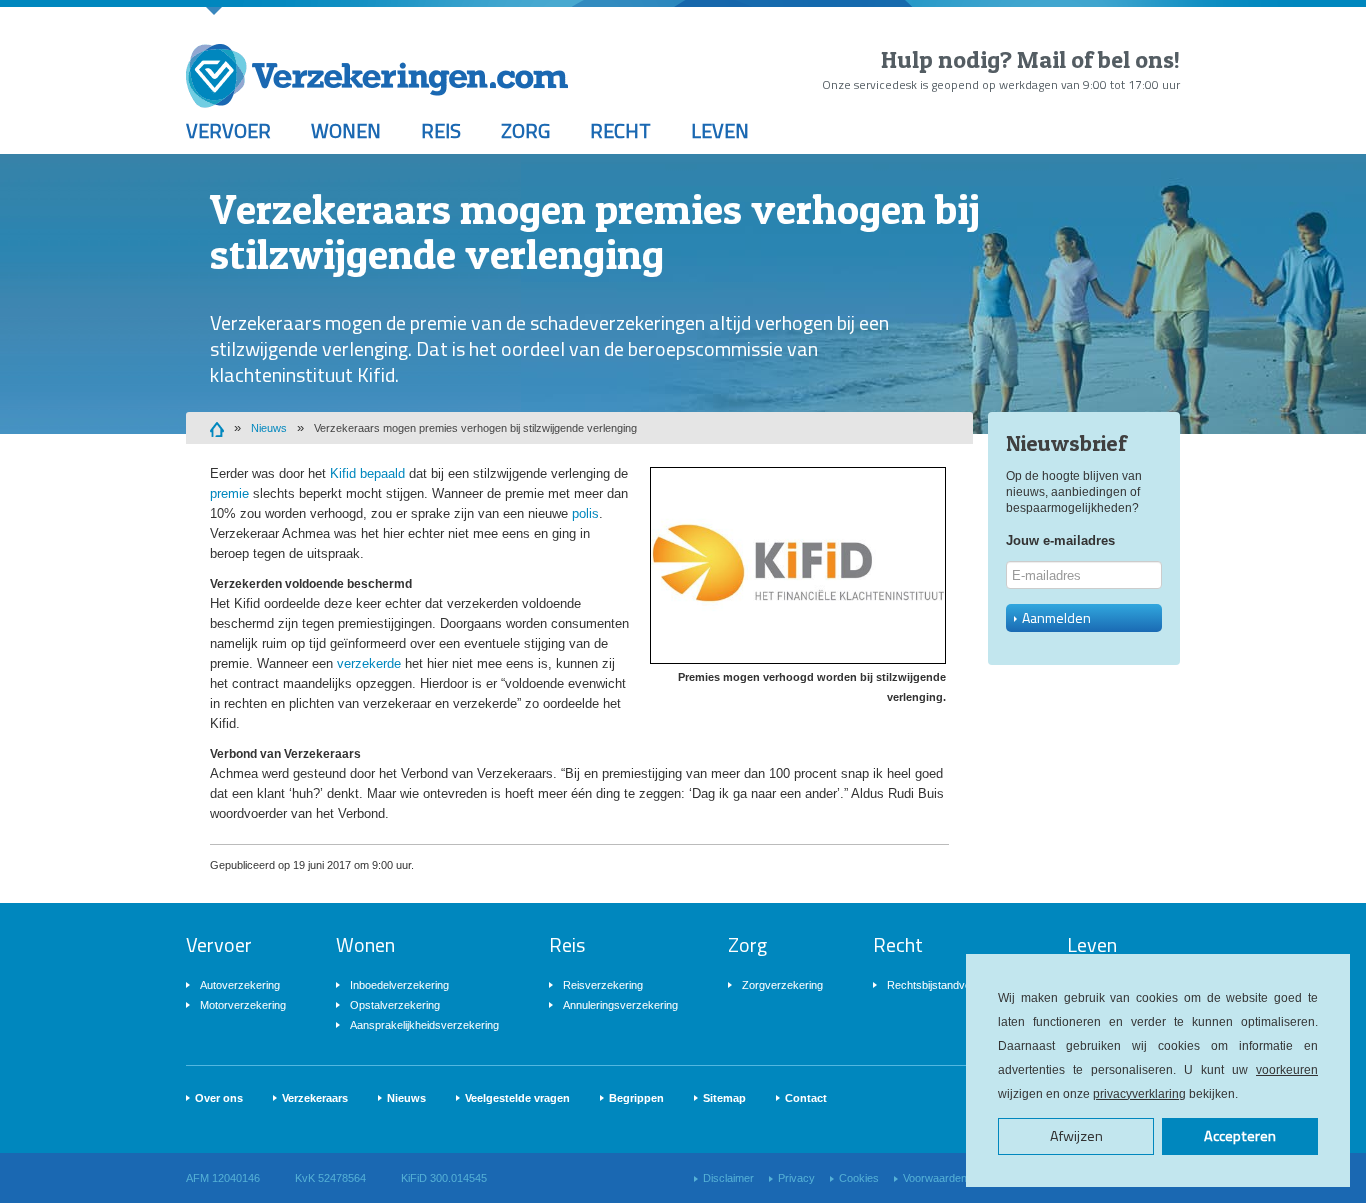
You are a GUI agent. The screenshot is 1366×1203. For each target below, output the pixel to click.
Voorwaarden (935, 1178)
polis (585, 513)
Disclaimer (728, 1178)
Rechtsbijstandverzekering (952, 985)
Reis (441, 130)
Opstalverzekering (395, 1005)
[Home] (217, 428)
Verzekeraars (315, 1098)
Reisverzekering (603, 985)
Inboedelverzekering (399, 985)
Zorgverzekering (782, 985)
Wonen (346, 130)
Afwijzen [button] (1076, 1136)
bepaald (382, 473)
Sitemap (724, 1098)
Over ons (219, 1098)
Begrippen (636, 1098)
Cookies (859, 1178)
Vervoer (228, 130)
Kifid (343, 473)
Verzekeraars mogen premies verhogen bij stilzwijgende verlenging (475, 428)
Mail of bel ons (1095, 59)
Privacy (796, 1178)
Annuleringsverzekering (620, 1005)
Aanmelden (1056, 617)
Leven (720, 130)
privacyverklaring (1139, 1094)
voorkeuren (1287, 1070)
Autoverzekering (240, 985)
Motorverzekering (243, 1005)
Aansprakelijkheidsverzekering (424, 1025)
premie (229, 493)
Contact (806, 1098)
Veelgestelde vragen (517, 1098)
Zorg (525, 130)
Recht (620, 130)
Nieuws (269, 428)
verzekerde (369, 663)
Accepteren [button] (1240, 1136)
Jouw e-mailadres (1060, 540)
